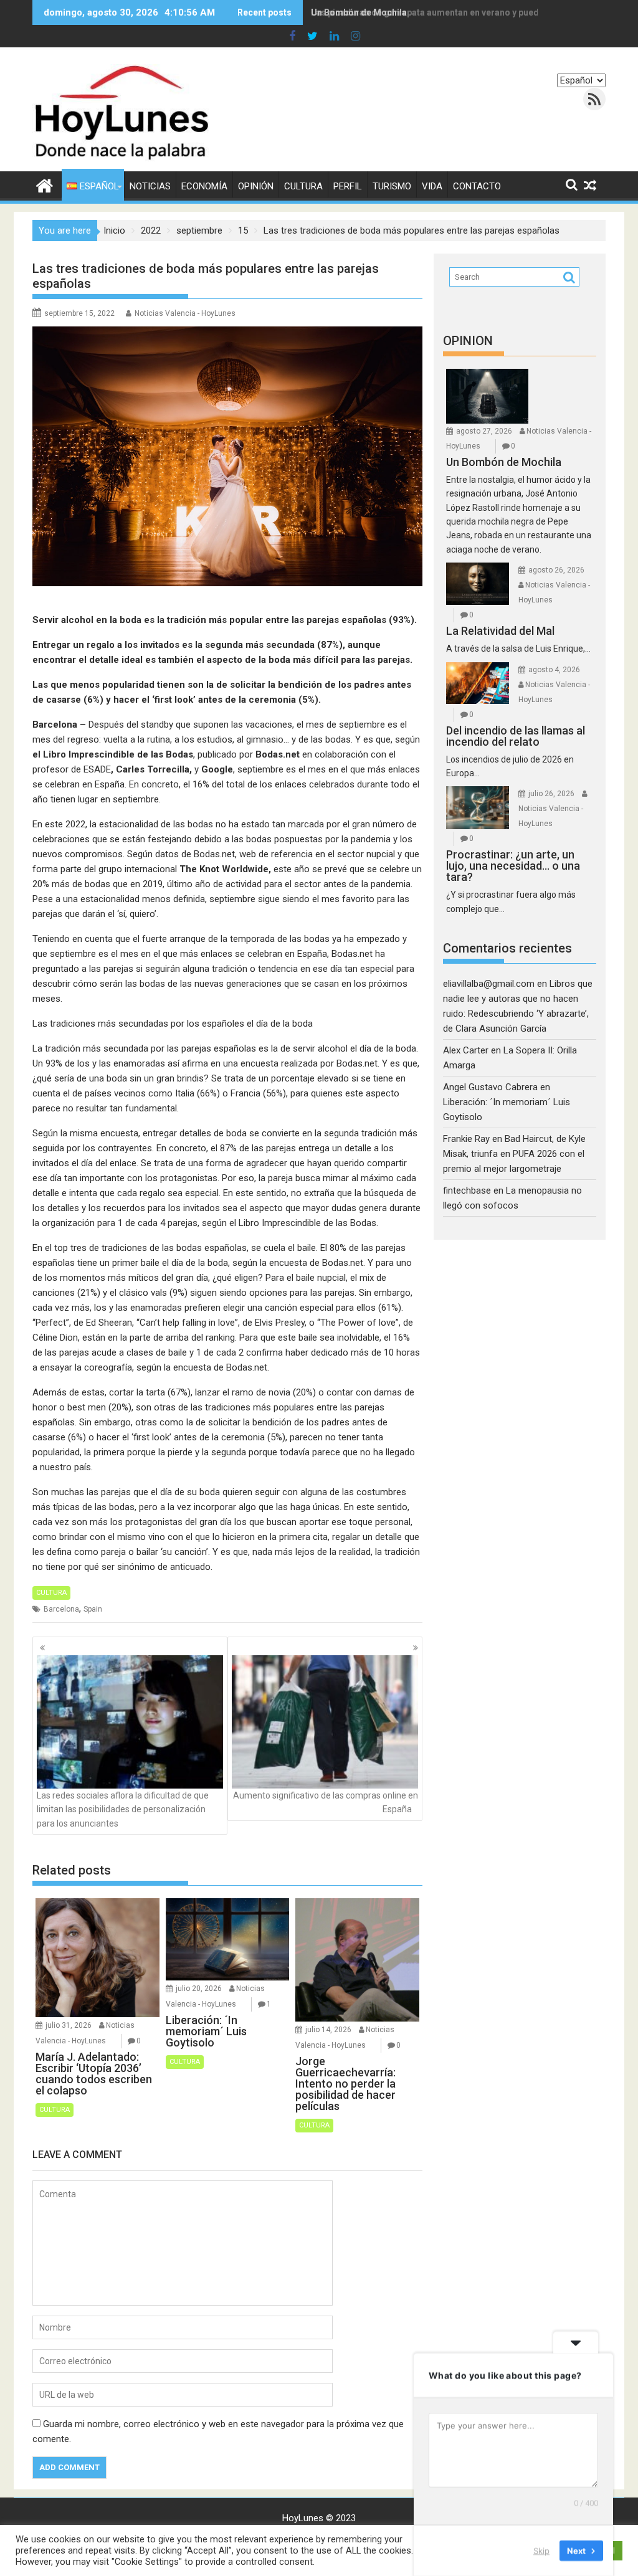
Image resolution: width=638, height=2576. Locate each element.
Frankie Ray (466, 1139)
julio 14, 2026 (328, 2030)
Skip (541, 2550)
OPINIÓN (256, 186)
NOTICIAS (150, 186)
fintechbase (467, 1191)
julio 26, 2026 (551, 794)
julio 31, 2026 (69, 2025)
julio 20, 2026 (199, 1989)
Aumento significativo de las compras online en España (326, 1802)
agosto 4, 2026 (554, 670)
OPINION (468, 341)
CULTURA (303, 186)
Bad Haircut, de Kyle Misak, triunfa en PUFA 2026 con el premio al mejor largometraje (514, 1154)
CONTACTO (477, 186)
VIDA (432, 186)
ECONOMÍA (204, 186)
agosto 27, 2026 (484, 431)
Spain (93, 1609)
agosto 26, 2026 (556, 570)
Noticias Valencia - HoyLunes (185, 313)
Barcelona (61, 1609)
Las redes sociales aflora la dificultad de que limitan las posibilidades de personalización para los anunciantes (123, 1809)
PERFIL (348, 186)
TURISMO (392, 186)
